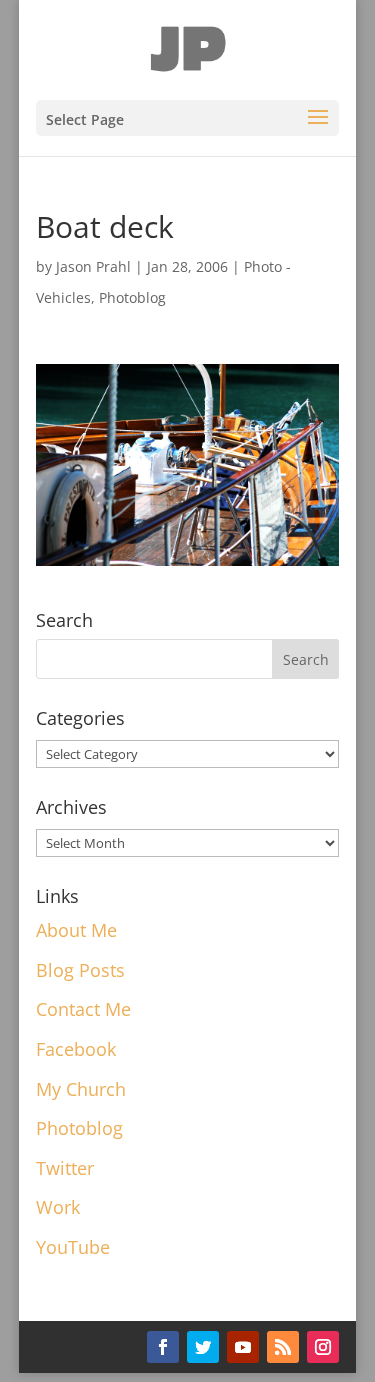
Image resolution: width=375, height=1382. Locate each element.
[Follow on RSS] (283, 1347)
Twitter (65, 1168)
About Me (76, 930)
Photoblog (132, 297)
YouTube (73, 1247)
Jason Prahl (93, 266)
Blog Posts (80, 970)
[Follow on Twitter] (203, 1347)
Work (58, 1207)
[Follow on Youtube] (243, 1347)
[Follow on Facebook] (163, 1347)
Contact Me (83, 1009)
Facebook (76, 1049)
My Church (81, 1089)
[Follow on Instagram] (323, 1347)
